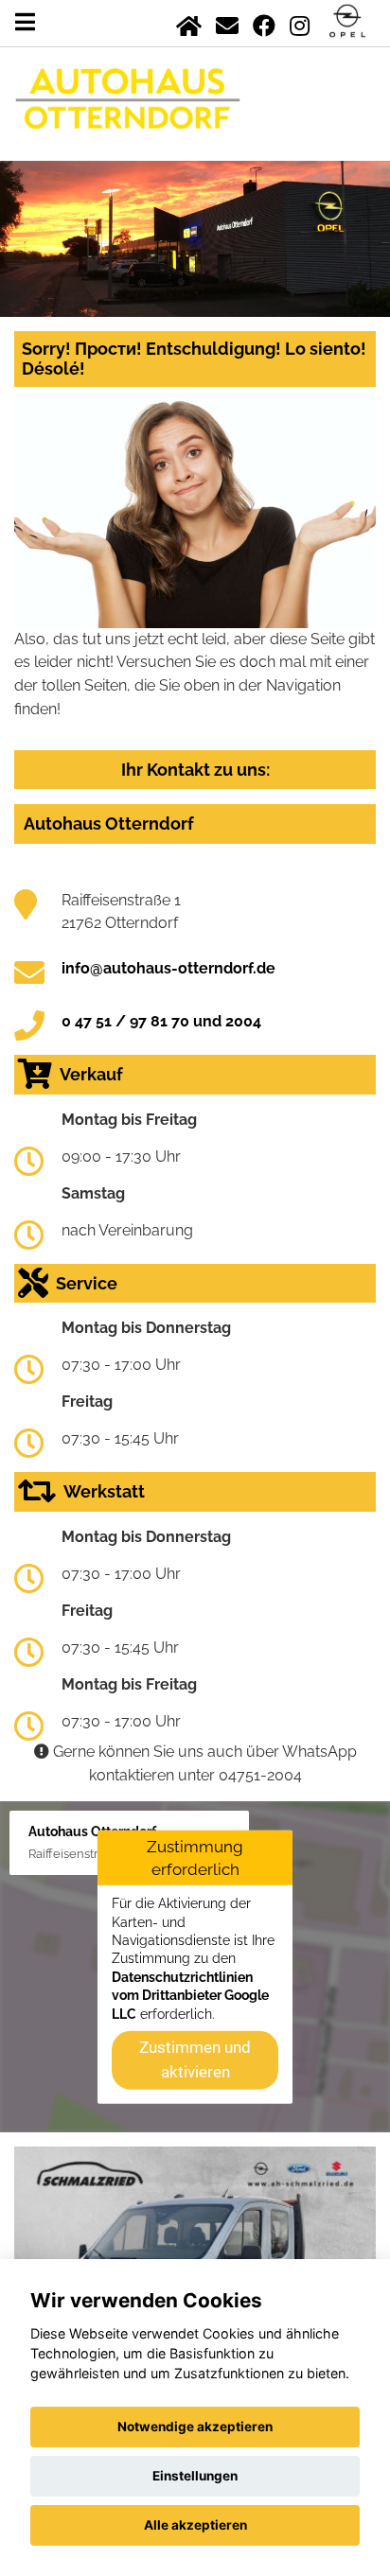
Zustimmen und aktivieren (195, 2059)
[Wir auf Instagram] (300, 22)
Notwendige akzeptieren (195, 2427)
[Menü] (25, 22)
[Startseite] (189, 22)
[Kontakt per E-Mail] (227, 22)
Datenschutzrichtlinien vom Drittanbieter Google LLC (190, 1996)
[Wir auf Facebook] (264, 22)
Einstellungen (195, 2476)
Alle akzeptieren (195, 2525)
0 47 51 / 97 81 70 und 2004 (161, 1021)
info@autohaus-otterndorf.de (168, 968)
